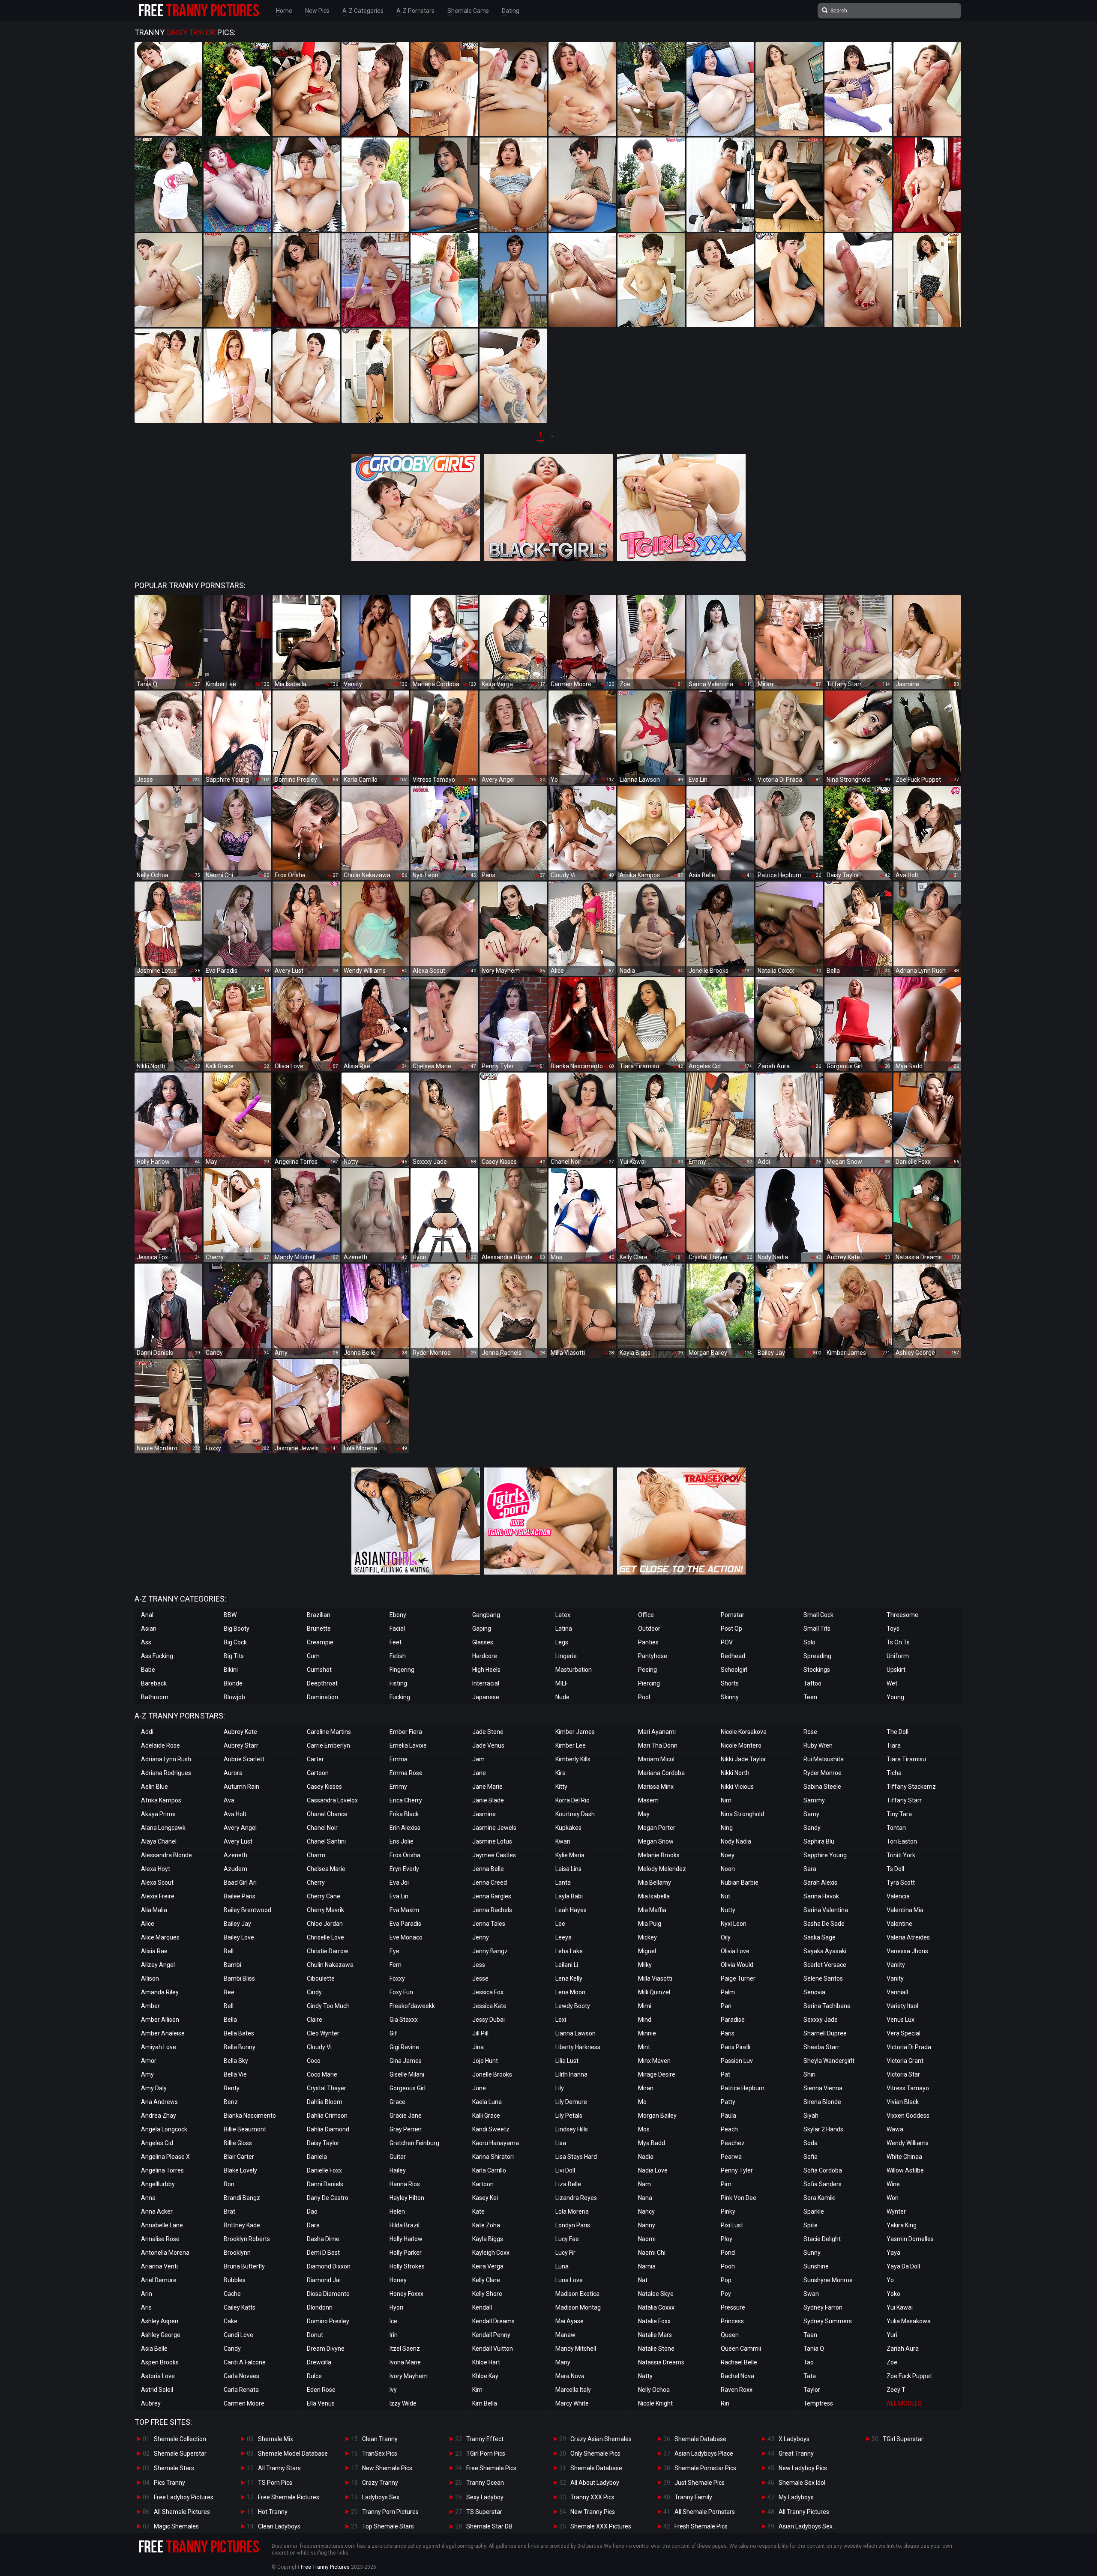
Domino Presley (328, 2321)
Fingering (402, 1670)
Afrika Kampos (161, 1800)
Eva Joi (399, 1883)
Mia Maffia (652, 1910)
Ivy (393, 2390)
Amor (149, 2061)
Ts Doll (895, 1869)
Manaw (565, 2335)
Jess (479, 1965)
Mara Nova (570, 2376)
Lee (560, 1924)
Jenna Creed (490, 1883)
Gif (393, 2033)
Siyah (811, 2116)
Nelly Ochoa (654, 2390)
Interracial (486, 1683)
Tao (809, 2362)
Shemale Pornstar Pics (705, 2468)
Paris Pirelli (736, 2047)
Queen (730, 2335)
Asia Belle (154, 2349)
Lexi (561, 2020)
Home (284, 11)
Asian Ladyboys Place (704, 2453)
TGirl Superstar (903, 2439)
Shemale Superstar (180, 2453)
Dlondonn (320, 2307)
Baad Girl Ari (240, 1883)
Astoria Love (158, 2376)
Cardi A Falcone (245, 2362)
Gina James (406, 2061)
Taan (810, 2335)
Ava (229, 1800)
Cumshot (319, 1670)
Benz (231, 2102)
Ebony (398, 1615)
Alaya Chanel (159, 1841)
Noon (728, 1869)
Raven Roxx (737, 2390)
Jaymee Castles (494, 1855)
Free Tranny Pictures (325, 2567)
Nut (725, 1896)
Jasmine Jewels (494, 1828)
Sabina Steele (822, 1787)
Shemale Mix (276, 2439)
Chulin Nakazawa (330, 1965)
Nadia (646, 2157)
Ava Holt (235, 1814)
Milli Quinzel (654, 1992)
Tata (810, 2376)
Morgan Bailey (657, 2116)
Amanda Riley (160, 1992)
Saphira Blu (819, 1841)
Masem (648, 1800)
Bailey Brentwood (247, 1910)
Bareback (154, 1683)
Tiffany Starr (904, 1800)
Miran (646, 2088)
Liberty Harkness (578, 2047)
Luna (562, 2266)
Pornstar (733, 1615)
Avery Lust (238, 1841)
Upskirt (896, 1670)
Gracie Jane (406, 2116)
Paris (728, 2033)
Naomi (647, 2239)
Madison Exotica (577, 2294)
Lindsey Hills (572, 2129)
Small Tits (817, 1629)
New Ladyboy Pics (803, 2468)
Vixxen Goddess (908, 2116)
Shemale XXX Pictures (601, 2526)
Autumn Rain (241, 1787)
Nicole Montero (741, 1745)
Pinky (728, 2211)
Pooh (728, 2266)
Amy (147, 2074)
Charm (316, 1855)
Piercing (649, 1683)
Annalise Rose (160, 2239)
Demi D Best (323, 2253)
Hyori (396, 2307)
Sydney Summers (828, 2321)
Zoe (892, 2362)
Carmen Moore (244, 2403)
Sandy (812, 1828)
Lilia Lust (567, 2061)
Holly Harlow (406, 2239)
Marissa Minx (656, 1787)
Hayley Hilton (407, 2198)
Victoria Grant (905, 2061)
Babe (148, 1670)
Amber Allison (160, 2020)
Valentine (899, 1924)
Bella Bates (239, 2033)
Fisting (398, 1683)
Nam (644, 2184)
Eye (394, 1951)
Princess (732, 2321)
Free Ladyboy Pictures (184, 2497)
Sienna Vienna (823, 2088)
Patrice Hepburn (743, 2088)
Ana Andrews (159, 2102)
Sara (810, 1869)
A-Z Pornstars (415, 11)
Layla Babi (569, 1896)
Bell (229, 2006)
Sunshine (816, 2266)
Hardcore (485, 1656)
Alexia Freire (158, 1896)
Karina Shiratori (493, 2157)
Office (646, 1615)
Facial (397, 1629)
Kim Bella (485, 2403)
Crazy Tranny (380, 2483)
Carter (315, 1759)
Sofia (811, 2157)
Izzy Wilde (403, 2403)
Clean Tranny (380, 2439)
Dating (511, 11)
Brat (229, 2211)
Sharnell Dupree (825, 2033)
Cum (313, 1656)
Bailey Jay (237, 1924)
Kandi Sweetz (491, 2129)
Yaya (893, 2253)
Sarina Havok (821, 1896)
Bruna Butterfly (244, 2266)
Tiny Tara (899, 1814)
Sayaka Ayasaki (825, 1951)
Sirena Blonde (822, 2102)
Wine (893, 2184)
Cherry (316, 1883)
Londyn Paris (573, 2225)
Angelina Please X (165, 2157)
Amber (150, 2006)
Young (895, 1697)
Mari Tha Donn (658, 1745)
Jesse (480, 1978)
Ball (229, 1951)
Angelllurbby (158, 2184)
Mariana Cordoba (661, 1773)
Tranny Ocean (485, 2483)
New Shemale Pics (387, 2468)
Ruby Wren (818, 1745)
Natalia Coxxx (656, 2307)
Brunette (319, 1629)
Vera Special (904, 2033)
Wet (892, 1683)
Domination (322, 1697)
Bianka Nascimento (250, 2116)
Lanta (563, 1883)
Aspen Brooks (160, 2362)
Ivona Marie (405, 2362)
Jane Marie (487, 1787)
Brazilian (319, 1615)
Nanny (647, 2225)
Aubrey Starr (241, 1745)
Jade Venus (488, 1745)
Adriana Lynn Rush (166, 1759)
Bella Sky (236, 2061)
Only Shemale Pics (595, 2453)
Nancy (646, 2211)
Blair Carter (239, 2157)
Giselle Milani (407, 2074)
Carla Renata (241, 2390)
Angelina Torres (162, 2170)
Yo (890, 2280)
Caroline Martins (329, 1732)
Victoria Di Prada (909, 2047)
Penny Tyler (737, 2170)
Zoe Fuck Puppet (909, 2376)
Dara (313, 2225)
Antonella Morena (165, 2253)
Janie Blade (488, 1800)
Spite (811, 2225)
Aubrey (151, 2403)
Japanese (486, 1697)
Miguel (647, 1951)
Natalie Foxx (654, 2321)
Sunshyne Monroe (828, 2280)
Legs (562, 1642)
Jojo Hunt (485, 2061)
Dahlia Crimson (327, 2116)
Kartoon (483, 2184)
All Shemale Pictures (182, 2512)
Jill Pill (480, 2033)
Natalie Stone (656, 2349)
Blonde (233, 1683)
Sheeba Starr (821, 2047)
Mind (645, 2020)
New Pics (317, 11)
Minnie (647, 2033)
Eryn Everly (404, 1869)
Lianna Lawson (575, 2033)
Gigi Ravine (404, 2047)
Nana (645, 2198)
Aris (146, 2307)
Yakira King (902, 2225)
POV (727, 1642)
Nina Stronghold (742, 1814)
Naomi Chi (652, 2253)
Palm (728, 1992)
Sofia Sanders (823, 2184)
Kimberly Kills (573, 1759)
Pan (726, 2006)
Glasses (483, 1642)
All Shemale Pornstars (705, 2512)
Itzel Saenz (405, 2349)
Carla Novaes (241, 2376)
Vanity (895, 1978)
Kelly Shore (487, 2294)
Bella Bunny (240, 2047)
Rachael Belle (739, 2362)
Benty (232, 2088)
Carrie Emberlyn (328, 1745)
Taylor (812, 2390)
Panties (648, 1642)
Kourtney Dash (575, 1814)
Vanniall (897, 1992)
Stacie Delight (822, 2239)
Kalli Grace (486, 2116)
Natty (645, 2376)
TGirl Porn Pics (486, 2453)
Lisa (561, 2143)
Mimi (645, 2006)
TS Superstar (484, 2512)
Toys (893, 1629)
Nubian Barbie (740, 1883)
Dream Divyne (326, 2349)
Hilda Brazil (405, 2225)
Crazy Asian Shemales (601, 2439)
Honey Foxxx (406, 2294)
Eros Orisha (405, 1855)
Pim (726, 2184)
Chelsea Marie (326, 1869)
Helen (397, 2211)
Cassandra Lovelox (332, 1800)
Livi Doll (565, 2170)
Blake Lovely (240, 2170)
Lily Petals (569, 2116)
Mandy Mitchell (576, 2349)
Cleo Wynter (323, 2033)
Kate (478, 2211)
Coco (314, 2061)
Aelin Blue (154, 1787)
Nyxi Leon (734, 1924)
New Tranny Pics (593, 2512)
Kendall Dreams (493, 2321)
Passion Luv (737, 2061)
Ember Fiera (406, 1732)
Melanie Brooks (659, 1855)
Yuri (892, 2335)
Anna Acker (157, 2211)
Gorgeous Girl (408, 2088)
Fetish (398, 1656)
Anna (148, 2198)
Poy (726, 2294)
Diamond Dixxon (329, 2266)
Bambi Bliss (239, 1978)
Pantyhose (653, 1656)
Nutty (728, 1910)
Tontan (896, 1828)
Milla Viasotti (655, 1978)
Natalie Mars (655, 2335)
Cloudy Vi (319, 2047)
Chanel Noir (322, 1828)
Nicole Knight (655, 2403)
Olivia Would (737, 1965)
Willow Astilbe (905, 2170)
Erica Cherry (406, 1800)
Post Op (731, 1629)
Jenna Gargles (492, 1896)
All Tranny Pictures (804, 2512)
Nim (726, 1800)
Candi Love (238, 2335)
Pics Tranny (169, 2483)
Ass (146, 1642)
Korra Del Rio (572, 1800)
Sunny (812, 2253)
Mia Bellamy (655, 1883)
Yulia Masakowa (909, 2321)
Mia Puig (650, 1924)
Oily (726, 1937)
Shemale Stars (174, 2468)
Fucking (400, 1697)
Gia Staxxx (404, 2020)
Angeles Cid (157, 2143)
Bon (229, 2184)
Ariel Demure (159, 2280)
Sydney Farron (823, 2307)
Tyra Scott (901, 1883)
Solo (809, 1642)
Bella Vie (235, 2074)
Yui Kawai (900, 2307)
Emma (399, 1759)
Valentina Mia (905, 1910)
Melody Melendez (662, 1869)
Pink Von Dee (739, 2198)
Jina (478, 2047)
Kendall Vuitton (493, 2349)
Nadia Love (653, 2170)
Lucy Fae (567, 2239)
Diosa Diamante (328, 2294)
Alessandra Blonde (166, 1855)
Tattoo (812, 1683)
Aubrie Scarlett (244, 1759)
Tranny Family (693, 2497)
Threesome (902, 1615)
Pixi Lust (732, 2225)
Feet (396, 1642)
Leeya (563, 1937)
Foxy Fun (401, 1992)
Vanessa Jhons (907, 1951)
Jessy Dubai (489, 2020)
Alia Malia (154, 1910)
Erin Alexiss (405, 1828)
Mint (644, 2047)
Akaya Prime (158, 1814)
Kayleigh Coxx (491, 2253)
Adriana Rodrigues (166, 1773)
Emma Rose (406, 1773)
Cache (232, 2294)
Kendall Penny (491, 2335)
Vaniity (896, 1965)
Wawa (895, 2129)
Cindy (314, 1992)
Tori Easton (902, 1841)
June (479, 2088)
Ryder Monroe (823, 1773)
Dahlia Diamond (328, 2129)
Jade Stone (488, 1732)
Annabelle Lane (162, 2225)
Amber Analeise (163, 2033)
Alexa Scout (157, 1883)
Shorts (730, 1683)
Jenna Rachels (492, 1910)
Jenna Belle (488, 1869)
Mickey (647, 1937)
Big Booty (237, 1629)
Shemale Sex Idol (802, 2483)
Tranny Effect (485, 2439)
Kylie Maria (570, 1855)
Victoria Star (903, 2074)
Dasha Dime (323, 2239)
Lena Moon (570, 1992)
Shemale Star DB (489, 2526)
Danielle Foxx (324, 2170)
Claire (315, 2020)
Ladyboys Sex (381, 2497)
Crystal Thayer (327, 2088)
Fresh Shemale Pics (701, 2526)
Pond (728, 2253)
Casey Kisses (324, 1787)
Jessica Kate (489, 2006)
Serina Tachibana (827, 2006)
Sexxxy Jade (821, 2020)
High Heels (486, 1670)
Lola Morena (572, 2211)
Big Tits (234, 1656)
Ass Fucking (157, 1656)
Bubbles (235, 2280)
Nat (643, 2280)
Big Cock (235, 1642)
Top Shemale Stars (388, 2526)
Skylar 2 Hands (823, 2129)
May (644, 1814)
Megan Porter (657, 1828)
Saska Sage (820, 1937)
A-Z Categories (363, 11)
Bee (229, 1992)
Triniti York (901, 1855)
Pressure (733, 2307)
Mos (644, 2129)
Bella (230, 2020)
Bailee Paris (240, 1896)
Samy (811, 1814)
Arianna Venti (159, 2266)
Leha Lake (569, 1951)
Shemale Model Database (293, 2453)
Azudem (235, 1869)
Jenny (481, 1937)
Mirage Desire (657, 2074)
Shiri (809, 2074)
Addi (147, 1732)
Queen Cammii (741, 2349)
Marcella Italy (573, 2390)
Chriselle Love (325, 1937)
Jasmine (484, 1814)
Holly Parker (406, 2253)
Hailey (398, 2170)
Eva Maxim (404, 1910)
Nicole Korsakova (744, 1732)
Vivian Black (903, 2102)
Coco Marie (322, 2074)
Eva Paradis (405, 1924)
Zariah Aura (903, 2349)
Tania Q (814, 2349)
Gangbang (486, 1615)
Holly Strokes (407, 2266)
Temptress (818, 2403)
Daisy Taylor (323, 2143)
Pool (644, 1697)
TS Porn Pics (275, 2483)
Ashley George (161, 2335)
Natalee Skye (656, 2294)
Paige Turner (738, 1978)
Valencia (898, 1896)
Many (563, 2362)
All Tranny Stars (279, 2468)
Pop (726, 2280)
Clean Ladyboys (279, 2526)
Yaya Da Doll (903, 2266)
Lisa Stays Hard (576, 2157)
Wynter (896, 2211)
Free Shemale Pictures (289, 2497)
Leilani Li (567, 1965)
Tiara (894, 1745)
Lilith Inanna (571, 2074)
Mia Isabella (654, 1896)
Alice (148, 1924)
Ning (727, 1828)
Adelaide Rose (160, 1745)
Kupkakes (568, 1828)
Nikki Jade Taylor (743, 1759)
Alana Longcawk (163, 1828)
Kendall (482, 2307)
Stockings (817, 1670)
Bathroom (155, 1697)
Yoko (893, 2294)
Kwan (563, 1841)
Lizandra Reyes (576, 2198)
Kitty (561, 1787)
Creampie (320, 1642)
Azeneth (235, 1855)
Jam (478, 1759)
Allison (150, 1978)
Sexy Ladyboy (485, 2497)
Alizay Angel (158, 1965)
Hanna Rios (405, 2184)
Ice (393, 2321)
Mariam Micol (656, 1759)
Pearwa (731, 2157)
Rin (725, 2403)
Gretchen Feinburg (414, 2143)
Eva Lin (399, 1896)
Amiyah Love (159, 2047)
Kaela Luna (487, 2102)
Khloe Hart (486, 2362)
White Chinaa (904, 2157)
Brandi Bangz (242, 2198)
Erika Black (404, 1814)
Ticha (894, 1773)
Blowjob (234, 1697)
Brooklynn (237, 2253)
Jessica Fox (488, 1992)
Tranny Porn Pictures (390, 2512)
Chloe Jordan (325, 1924)
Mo (642, 2102)
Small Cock (818, 1615)
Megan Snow (656, 1841)
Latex (563, 1615)
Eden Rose (321, 2390)
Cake (231, 2321)
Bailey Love (239, 1937)
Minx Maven (654, 2061)
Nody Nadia (736, 1841)
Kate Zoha (486, 2225)
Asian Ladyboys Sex (806, 2526)
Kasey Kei (485, 2198)
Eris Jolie (402, 1841)
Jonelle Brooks (492, 2074)
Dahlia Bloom (325, 2102)
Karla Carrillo (489, 2170)
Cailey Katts (240, 2307)
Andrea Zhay (159, 2116)
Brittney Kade (242, 2225)
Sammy (814, 1800)
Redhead (733, 1656)
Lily (560, 2088)
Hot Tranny (273, 2512)
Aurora (233, 1773)
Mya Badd (652, 2143)
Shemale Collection (180, 2439)
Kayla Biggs (488, 2239)
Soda (811, 2143)
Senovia (814, 1992)
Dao (312, 2211)
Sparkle (814, 2211)
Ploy (727, 2239)
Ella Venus (321, 2403)
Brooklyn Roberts (247, 2239)
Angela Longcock (164, 2129)
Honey (398, 2280)
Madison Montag (578, 2307)
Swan (811, 2294)
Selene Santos (823, 1978)
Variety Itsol (902, 2006)
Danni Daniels (325, 2184)
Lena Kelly (569, 1978)
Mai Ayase (569, 2321)
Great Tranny (796, 2453)
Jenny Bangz (490, 1951)
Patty (728, 2102)
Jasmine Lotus (492, 1841)
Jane (479, 1773)
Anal (147, 1615)
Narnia (647, 2266)
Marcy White (572, 2403)
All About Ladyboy (595, 2483)
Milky (645, 1965)
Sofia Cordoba (823, 2170)
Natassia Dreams (661, 2362)
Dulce (314, 2376)
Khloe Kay (485, 2376)
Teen (810, 1697)
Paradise (733, 2020)
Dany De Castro (328, 2198)
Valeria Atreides (908, 1937)
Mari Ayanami (657, 1732)
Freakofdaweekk (412, 2006)
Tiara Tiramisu (906, 1759)
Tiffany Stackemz (911, 1787)
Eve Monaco (406, 1937)
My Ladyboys (796, 2497)
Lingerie (566, 1656)
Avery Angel (240, 1828)
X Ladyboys (794, 2439)
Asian (149, 1629)
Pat (725, 2074)
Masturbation (574, 1670)
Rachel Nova (737, 2376)
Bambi (232, 1965)
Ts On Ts (898, 1642)
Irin (394, 2335)
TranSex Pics (380, 2453)
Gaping (482, 1629)
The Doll (898, 1732)
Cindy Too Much (328, 2006)
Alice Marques (160, 1937)
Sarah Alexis (820, 1883)
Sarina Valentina (826, 1910)
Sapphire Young (825, 1855)
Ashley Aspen (160, 2321)
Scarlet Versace (825, 1965)
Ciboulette (321, 1978)
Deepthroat (322, 1683)
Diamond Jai (324, 2280)
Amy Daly (154, 2088)
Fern (396, 1965)
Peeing (647, 1670)
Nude (562, 1697)
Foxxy (397, 1978)
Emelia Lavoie (408, 1745)
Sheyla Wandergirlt (829, 2061)
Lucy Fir (565, 2253)
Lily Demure (571, 2102)
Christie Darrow (328, 1951)
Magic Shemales (176, 2526)
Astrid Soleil (157, 2390)
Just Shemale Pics (700, 2483)
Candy (232, 2349)
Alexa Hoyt (156, 1869)
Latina (564, 1629)
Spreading (817, 1656)
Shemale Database (596, 2468)
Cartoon (318, 1773)
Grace (397, 2102)
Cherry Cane (324, 1896)
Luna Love (569, 2280)
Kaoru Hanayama (496, 2143)
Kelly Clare (486, 2280)
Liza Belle (568, 2184)
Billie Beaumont (245, 2129)
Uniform (898, 1656)
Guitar (398, 2157)
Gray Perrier (406, 2129)
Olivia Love (735, 1951)
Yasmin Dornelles (910, 2239)
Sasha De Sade (824, 1924)
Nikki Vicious (737, 1787)
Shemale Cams (468, 11)
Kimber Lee (571, 1745)
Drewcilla (319, 2362)
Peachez (733, 2143)
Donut (315, 2335)
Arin (147, 2294)
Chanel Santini (326, 1841)
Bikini (231, 1670)
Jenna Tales (489, 1924)
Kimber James (575, 1732)
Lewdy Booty (573, 2006)
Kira (560, 1773)
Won (893, 2198)
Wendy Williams (908, 2143)
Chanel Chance (327, 1814)
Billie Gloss (238, 2143)
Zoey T (896, 2390)
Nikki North (735, 1773)
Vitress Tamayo (908, 2088)
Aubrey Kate (240, 1732)
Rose (810, 1732)
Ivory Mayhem (409, 2376)
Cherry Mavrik (325, 1910)
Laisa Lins (568, 1869)
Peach (729, 2129)
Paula (728, 2116)
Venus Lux (901, 2020)
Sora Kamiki (820, 2198)
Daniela (317, 2157)
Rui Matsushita (824, 1759)
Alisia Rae (154, 1951)
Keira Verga (488, 2266)
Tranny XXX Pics (592, 2497)
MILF (562, 1683)
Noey (728, 1855)
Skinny (730, 1697)
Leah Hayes (571, 1910)
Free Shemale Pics (491, 2468)
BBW (230, 1615)
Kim (477, 2390)
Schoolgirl (734, 1670)
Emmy (398, 1787)
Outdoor (649, 1629)
